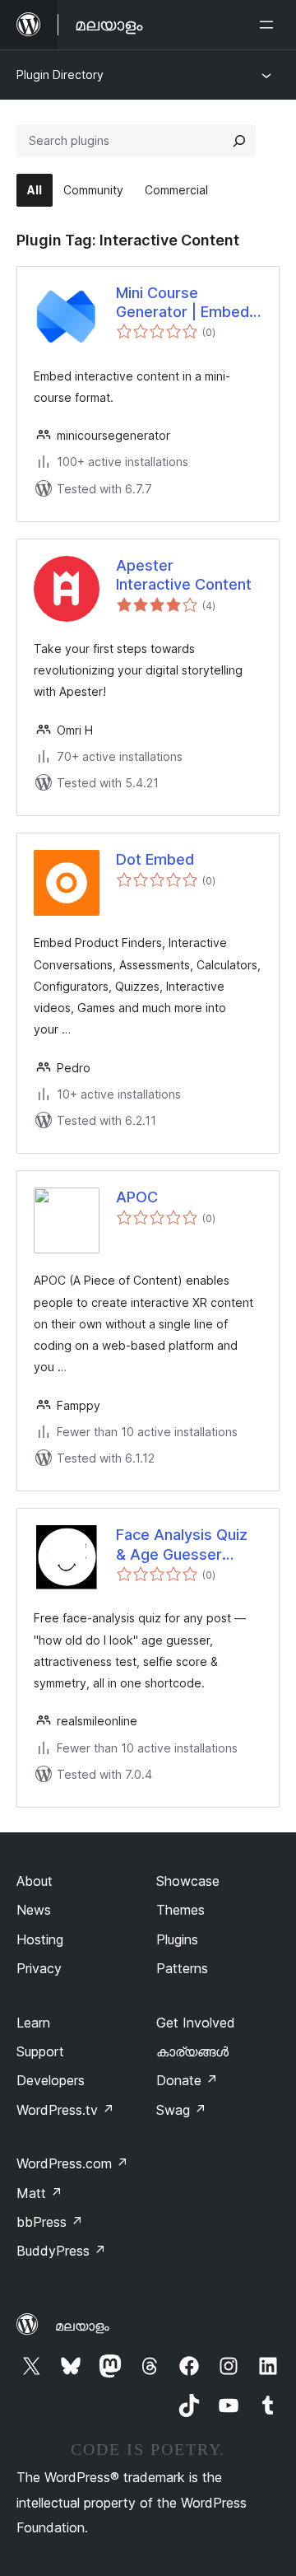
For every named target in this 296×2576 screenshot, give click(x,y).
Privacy (39, 1968)
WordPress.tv (65, 2110)
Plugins (177, 1939)
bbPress (50, 2222)
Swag (181, 2110)
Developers (51, 2080)
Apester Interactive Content (184, 575)
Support (40, 2051)
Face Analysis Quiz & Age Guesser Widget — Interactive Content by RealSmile (184, 1545)
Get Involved (196, 2023)
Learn (33, 2023)
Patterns (182, 1968)
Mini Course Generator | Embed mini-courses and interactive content (183, 303)
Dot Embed (155, 859)
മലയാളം (82, 2326)
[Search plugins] (239, 141)
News (34, 1910)
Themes (180, 1910)
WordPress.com (72, 2163)
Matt (39, 2193)
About (35, 1881)
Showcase (188, 1881)
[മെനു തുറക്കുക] (270, 25)
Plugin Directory (60, 75)
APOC (137, 1197)
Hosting (40, 1939)
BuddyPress (61, 2251)
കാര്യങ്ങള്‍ (192, 2051)
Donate (187, 2080)
